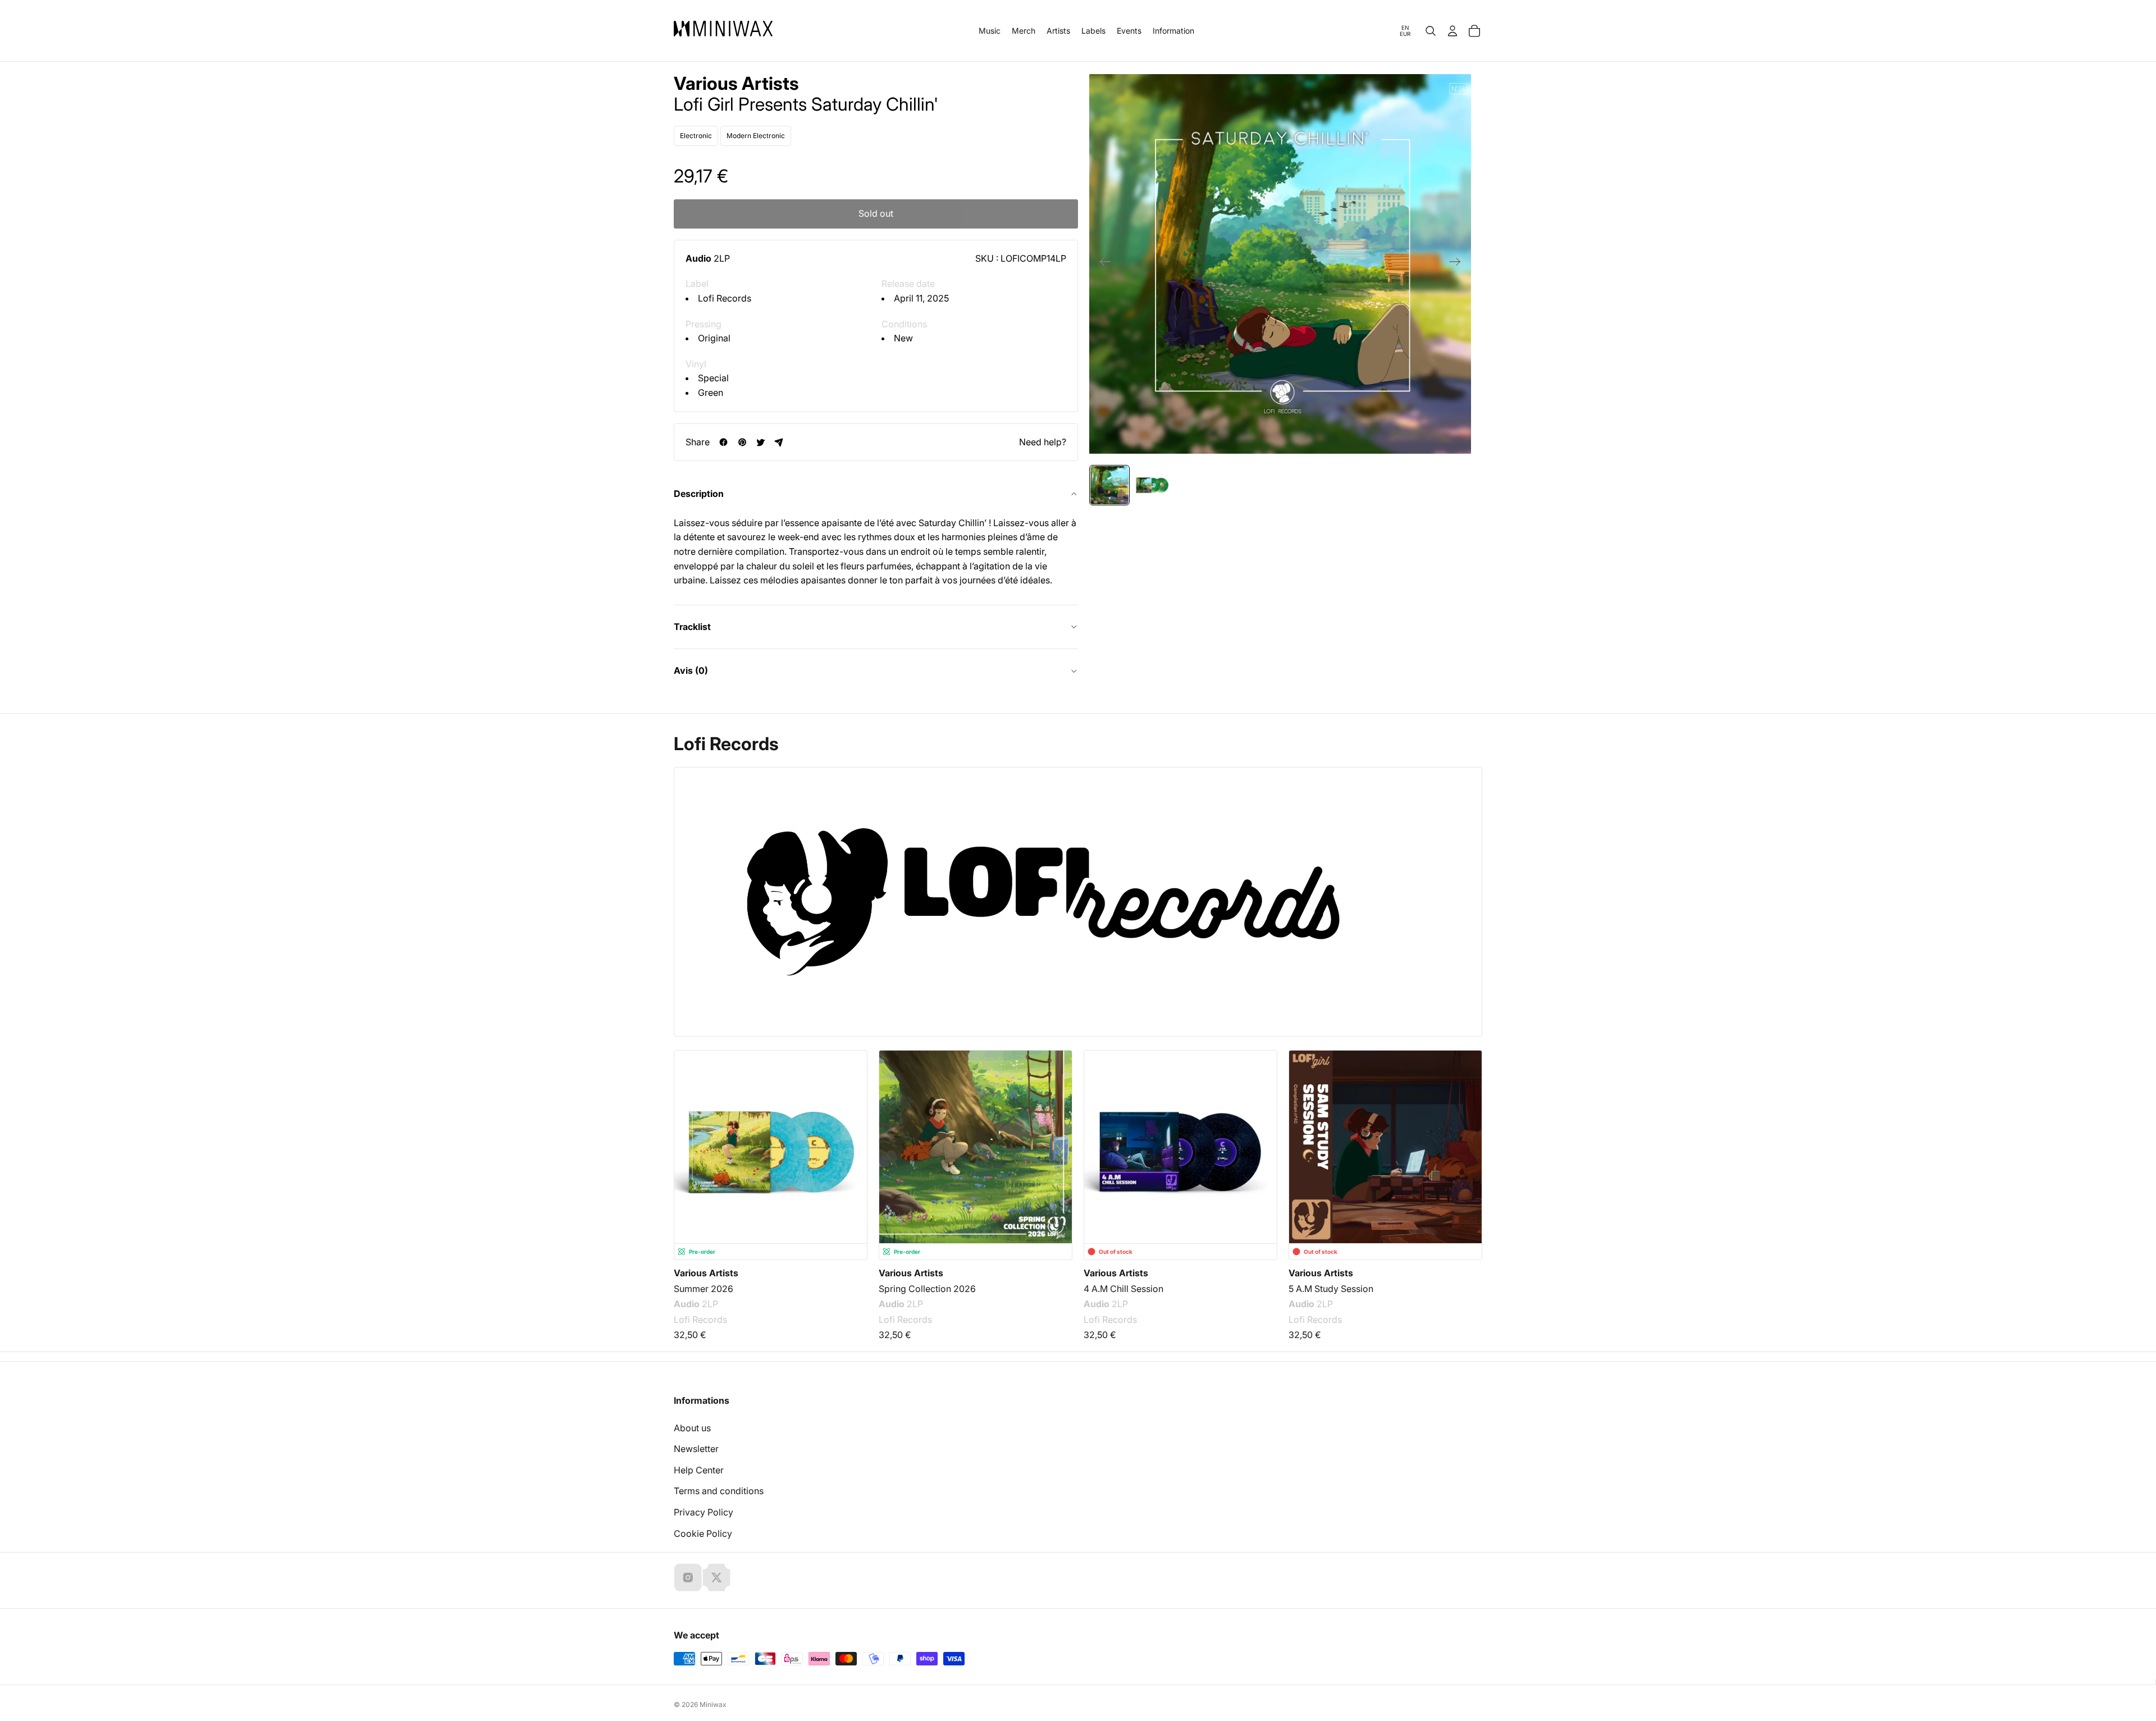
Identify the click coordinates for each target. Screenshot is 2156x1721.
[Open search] (1431, 31)
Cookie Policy (703, 1533)
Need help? (1043, 442)
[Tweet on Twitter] (760, 442)
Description (699, 494)
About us (692, 1428)
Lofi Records (725, 298)
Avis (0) (691, 670)
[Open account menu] (1452, 31)
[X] (716, 1577)
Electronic (696, 136)
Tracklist (692, 627)
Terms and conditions (719, 1491)
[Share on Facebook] (723, 442)
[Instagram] (688, 1577)
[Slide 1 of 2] (1109, 485)
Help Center (699, 1470)
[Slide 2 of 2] (1152, 485)
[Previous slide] (1102, 264)
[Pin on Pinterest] (742, 442)
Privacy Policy (704, 1512)
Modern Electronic (756, 136)
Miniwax (713, 1704)
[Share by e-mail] (779, 442)
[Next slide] (1458, 264)
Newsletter (696, 1449)
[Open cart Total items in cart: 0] (1474, 31)
